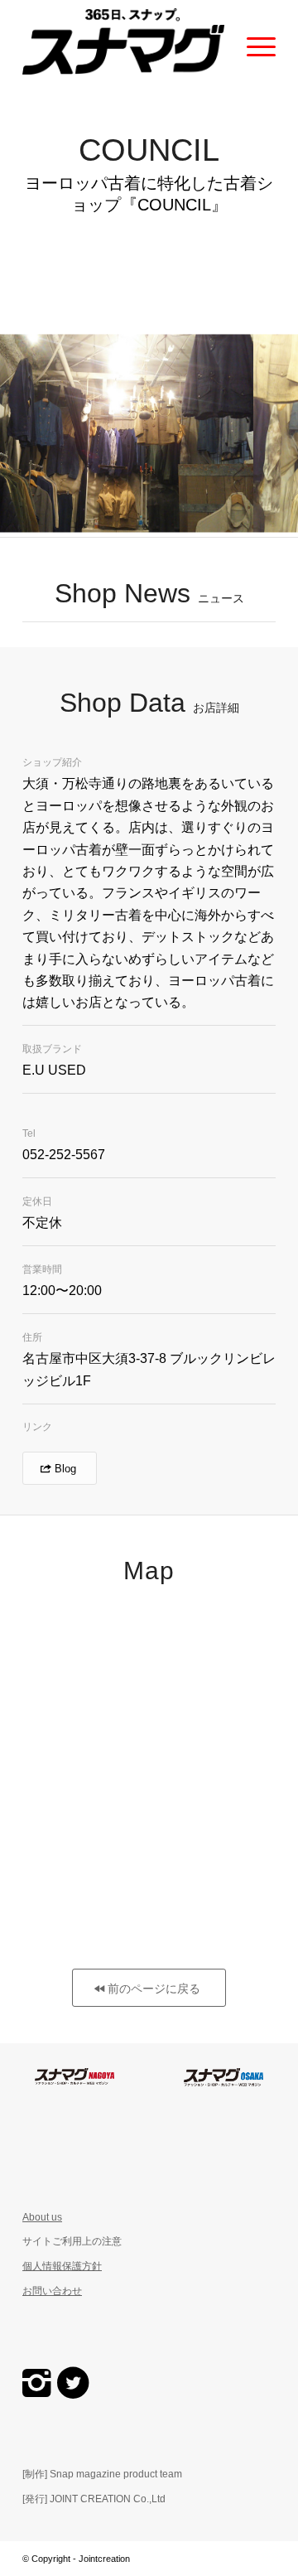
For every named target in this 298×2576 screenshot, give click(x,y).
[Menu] (253, 41)
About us (42, 2217)
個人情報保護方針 (62, 2266)
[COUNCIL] (235, 534)
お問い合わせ (52, 2291)
